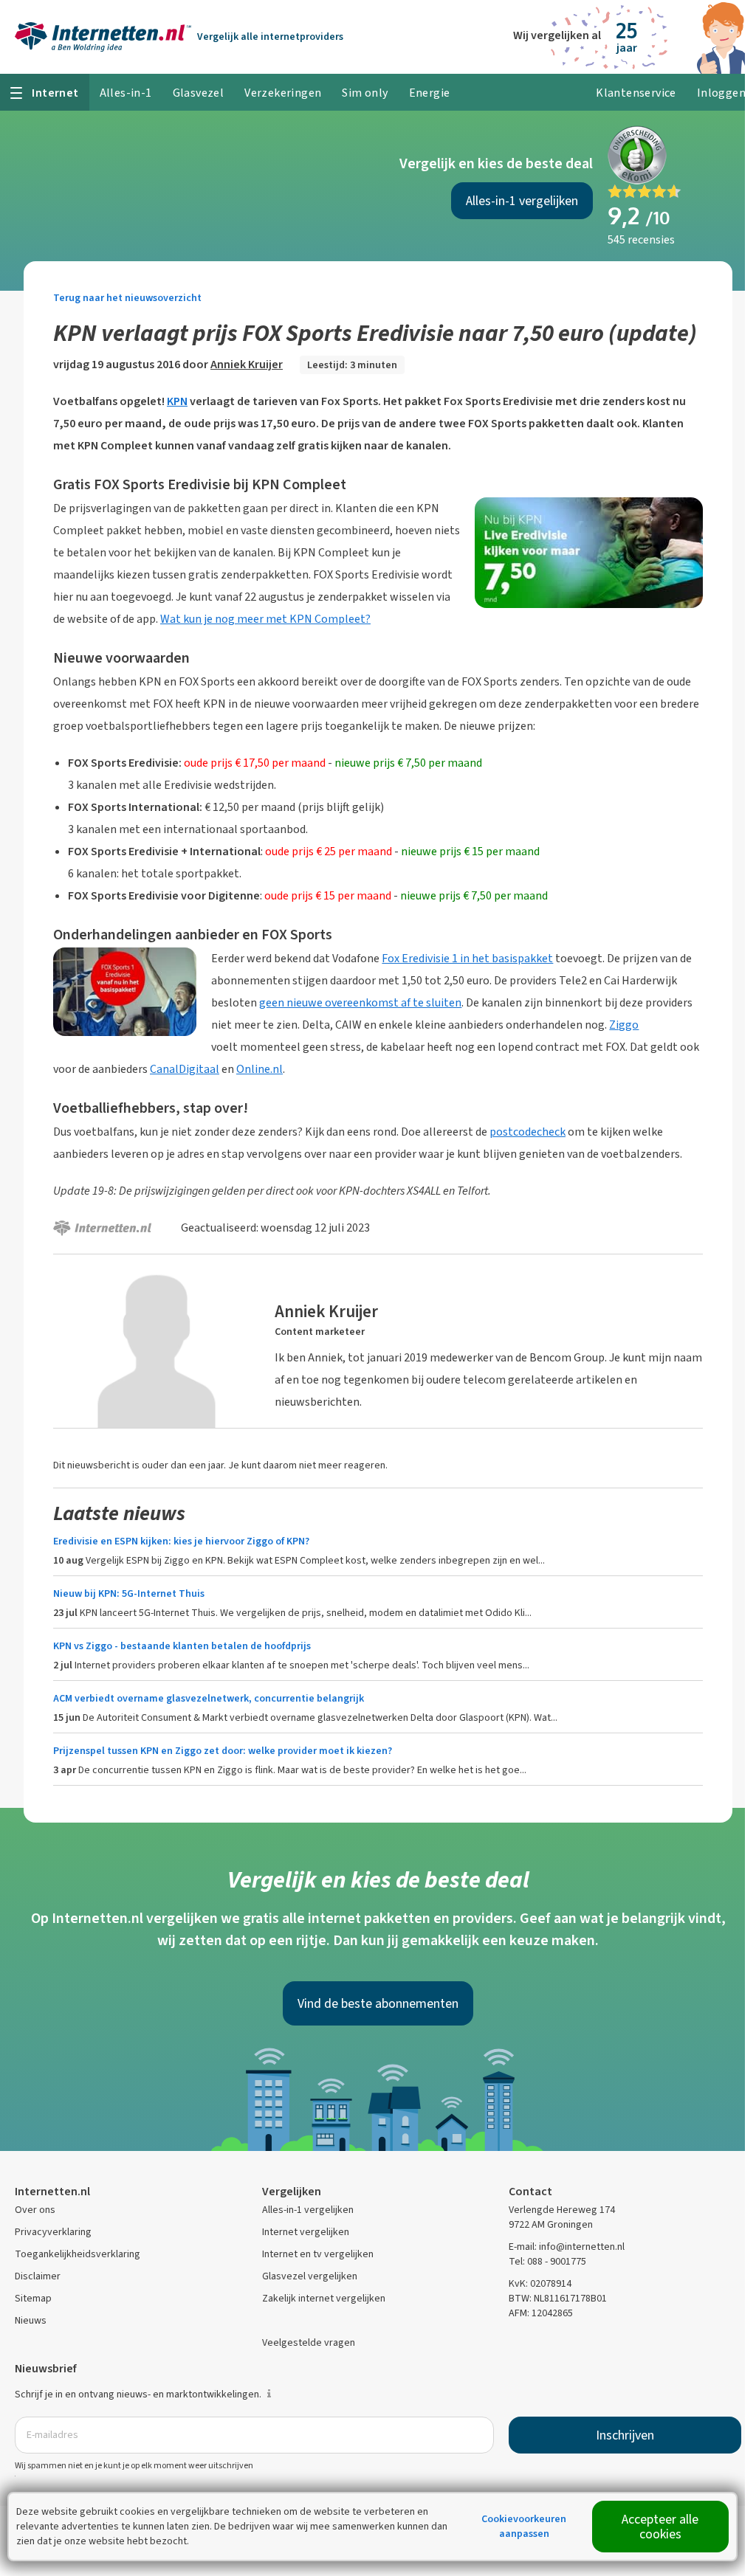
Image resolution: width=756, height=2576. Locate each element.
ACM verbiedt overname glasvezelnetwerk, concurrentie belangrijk (209, 1698)
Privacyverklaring (53, 2232)
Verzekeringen (283, 93)
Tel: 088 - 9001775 (547, 2261)
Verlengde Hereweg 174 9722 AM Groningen (562, 2217)
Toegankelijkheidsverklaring (78, 2254)
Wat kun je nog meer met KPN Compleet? (265, 619)
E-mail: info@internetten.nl (567, 2247)
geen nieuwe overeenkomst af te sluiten (360, 1002)
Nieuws (31, 2320)
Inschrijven (625, 2435)
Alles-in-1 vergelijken (522, 201)
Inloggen (721, 93)
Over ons (35, 2210)
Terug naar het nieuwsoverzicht (127, 298)
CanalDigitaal (185, 1069)
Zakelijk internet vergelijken (324, 2298)
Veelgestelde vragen (309, 2342)
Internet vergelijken (306, 2232)
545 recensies (641, 239)
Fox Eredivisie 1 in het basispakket (467, 958)
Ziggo (624, 1025)
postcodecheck (528, 1132)
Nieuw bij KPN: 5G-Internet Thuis (129, 1593)
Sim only (365, 93)
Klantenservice (636, 93)
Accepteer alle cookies (660, 2527)
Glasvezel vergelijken (310, 2276)
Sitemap (33, 2298)
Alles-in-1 (126, 93)
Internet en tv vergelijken (318, 2254)
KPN (177, 401)
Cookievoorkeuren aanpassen (524, 2526)
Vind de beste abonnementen (378, 2003)
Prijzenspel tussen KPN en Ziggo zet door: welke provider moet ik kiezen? (223, 1751)
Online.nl (260, 1069)
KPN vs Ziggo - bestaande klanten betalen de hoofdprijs (182, 1646)
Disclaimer (38, 2276)
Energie (430, 93)
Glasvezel (199, 93)
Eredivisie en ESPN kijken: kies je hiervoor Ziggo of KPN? (181, 1541)
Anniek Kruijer (247, 364)
